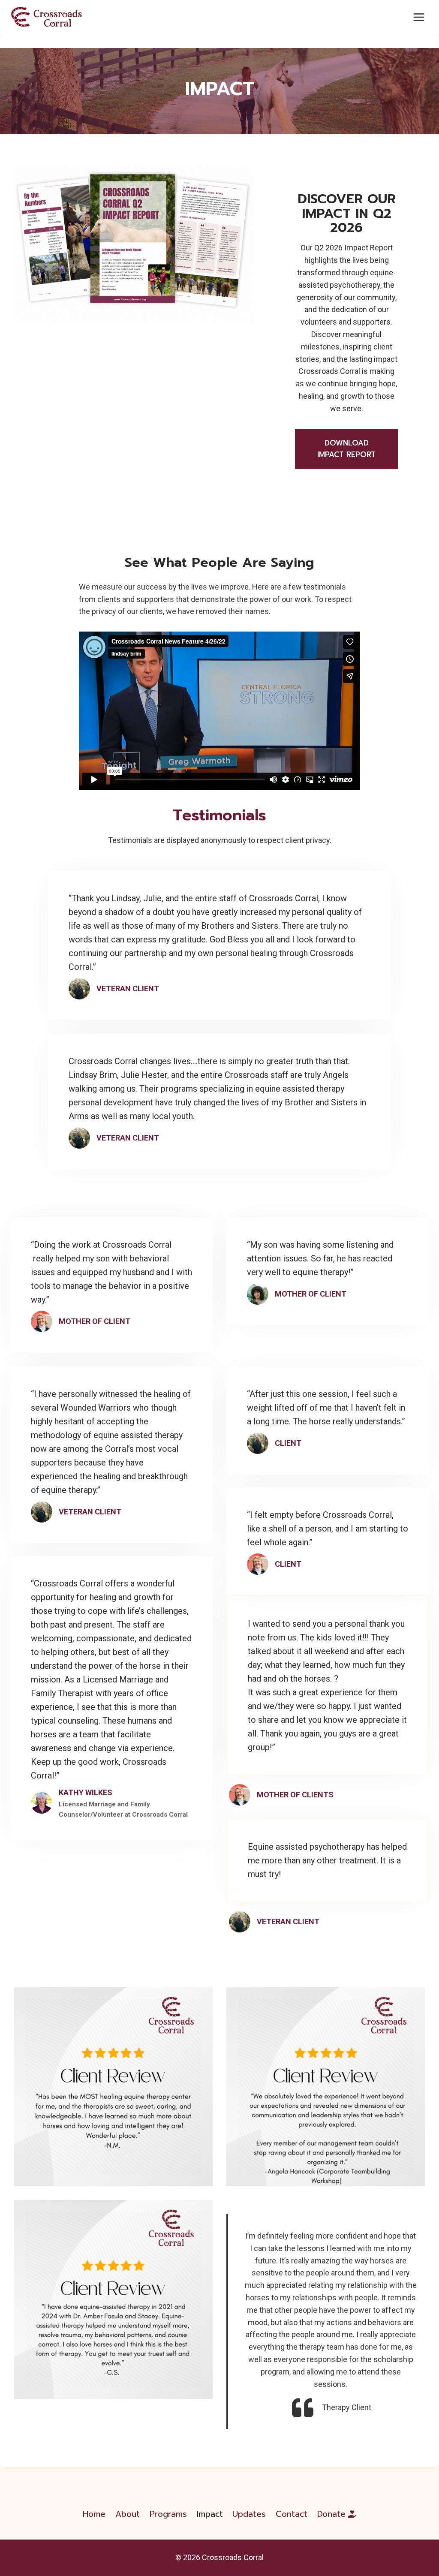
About (128, 2514)
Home (94, 2514)
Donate (331, 2514)
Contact (292, 2514)
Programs (168, 2514)
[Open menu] (419, 17)
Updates (249, 2514)
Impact (210, 2514)
